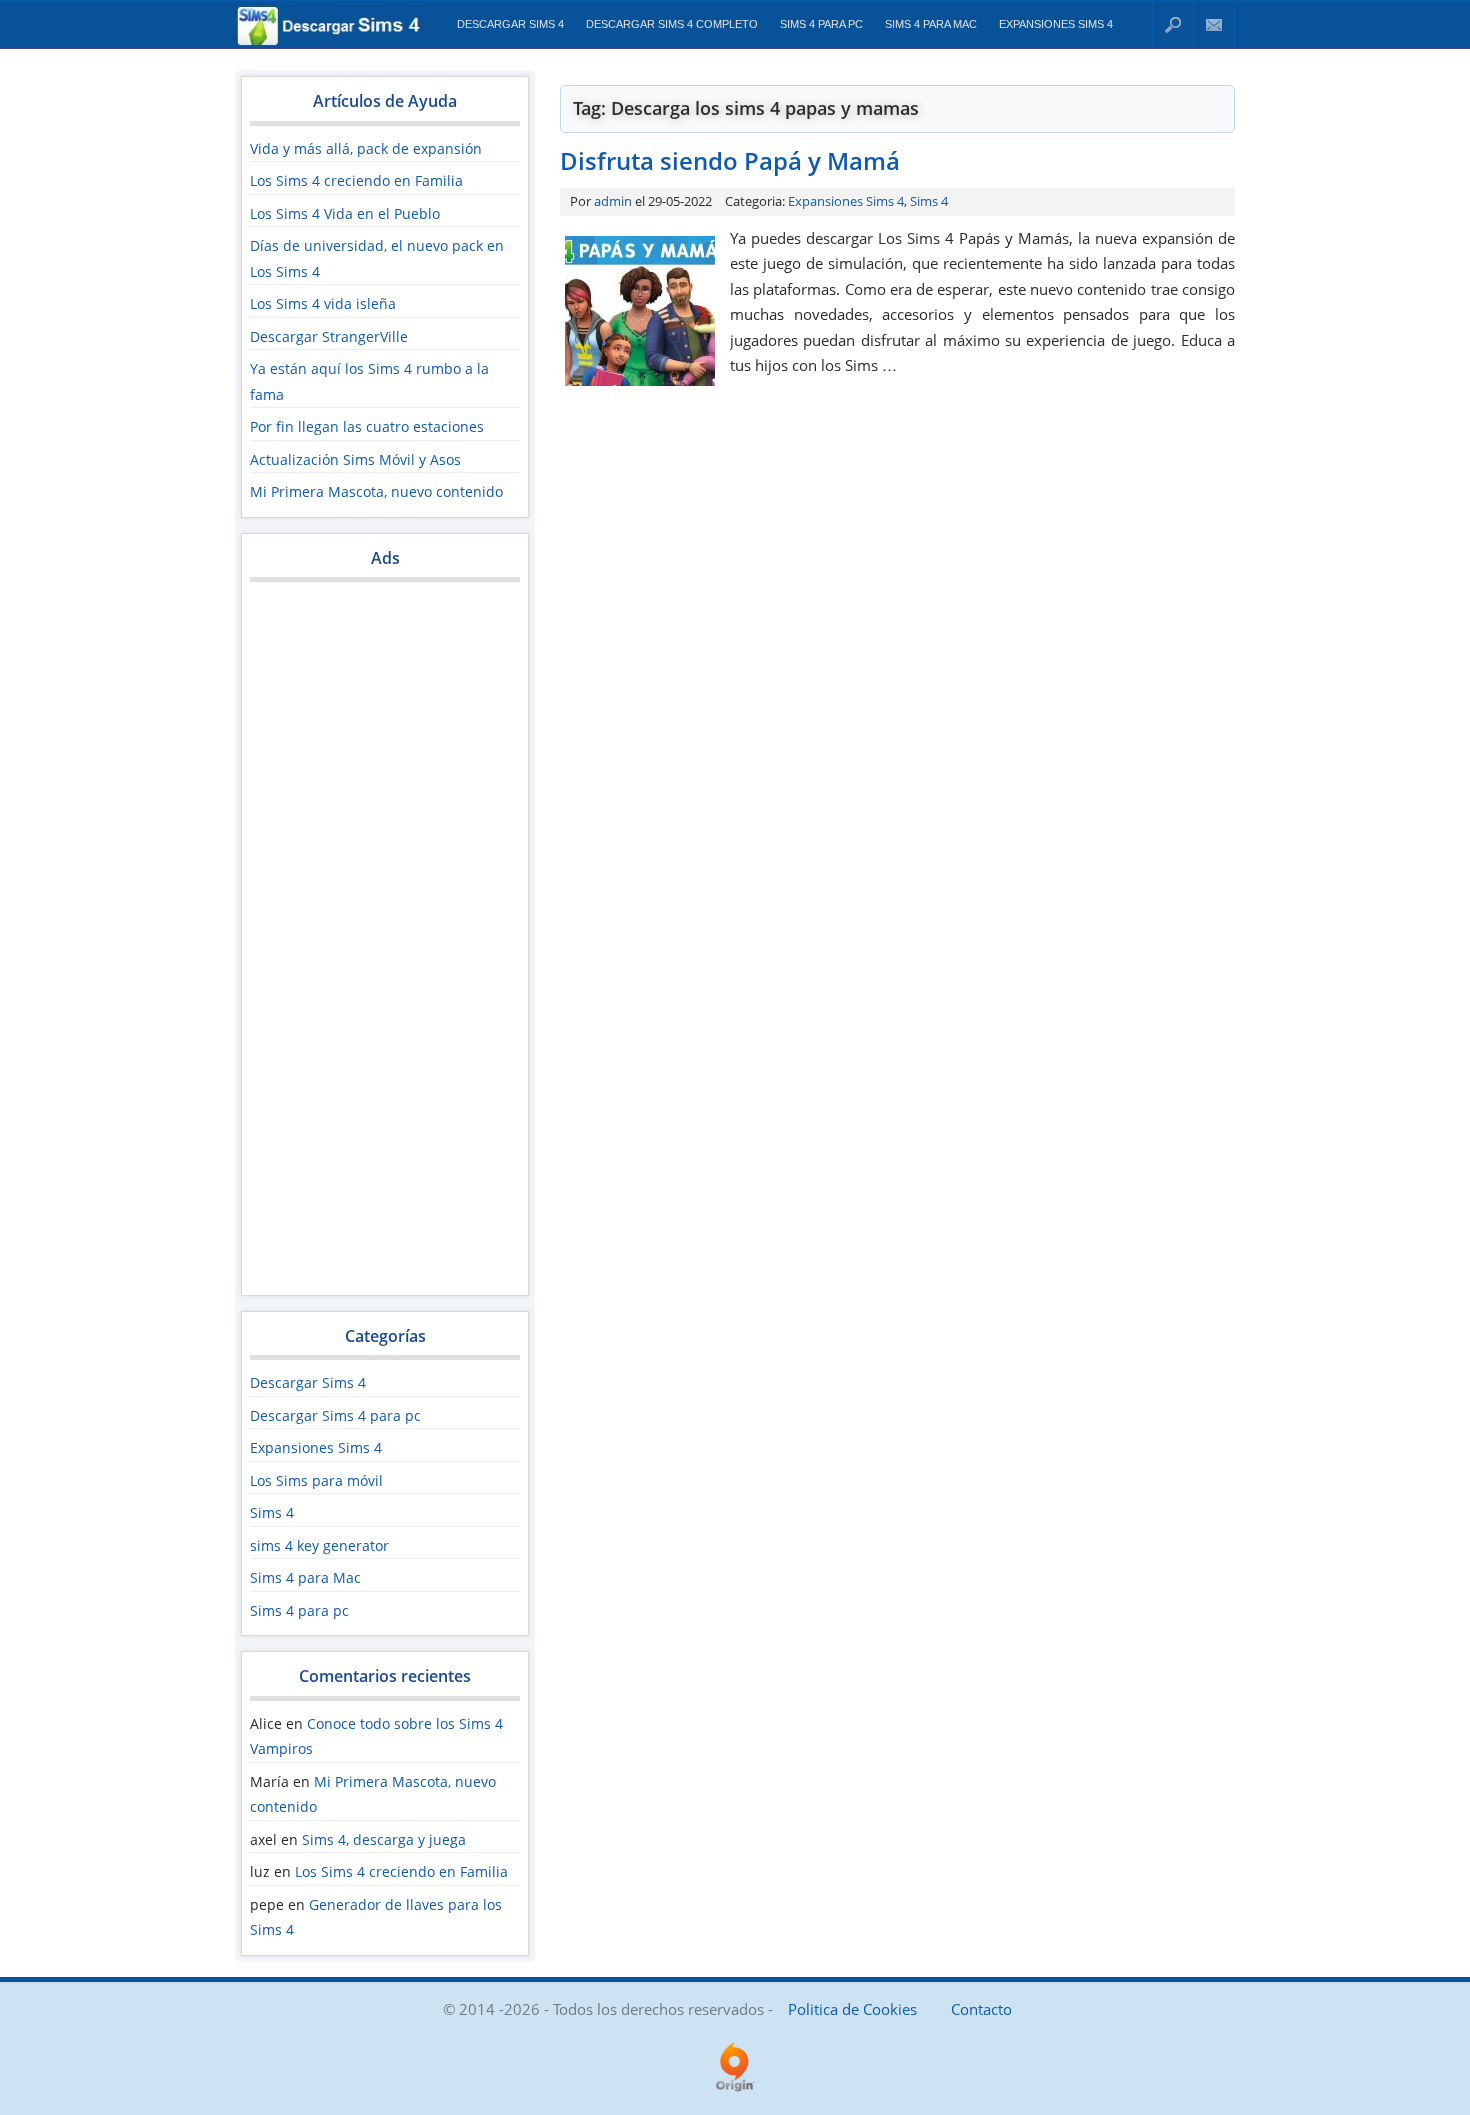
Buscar (1173, 24)
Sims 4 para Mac (931, 24)
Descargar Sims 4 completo (672, 24)
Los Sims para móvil (316, 1480)
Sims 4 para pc (821, 24)
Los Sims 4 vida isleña (323, 303)
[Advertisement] (385, 948)
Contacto (1214, 24)
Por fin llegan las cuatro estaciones (367, 426)
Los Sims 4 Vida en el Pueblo (345, 213)
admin (613, 201)
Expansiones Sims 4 (1056, 24)
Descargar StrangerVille (329, 336)
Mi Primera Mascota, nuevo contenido (376, 491)
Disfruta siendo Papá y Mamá (730, 160)
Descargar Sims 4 (510, 24)
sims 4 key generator (319, 1545)
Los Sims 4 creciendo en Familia (356, 180)
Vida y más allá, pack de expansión (366, 148)
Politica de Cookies (852, 2009)
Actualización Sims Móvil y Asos (355, 459)
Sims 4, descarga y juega (384, 1839)
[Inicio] (330, 41)
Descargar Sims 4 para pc (335, 1415)
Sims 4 (272, 1512)
